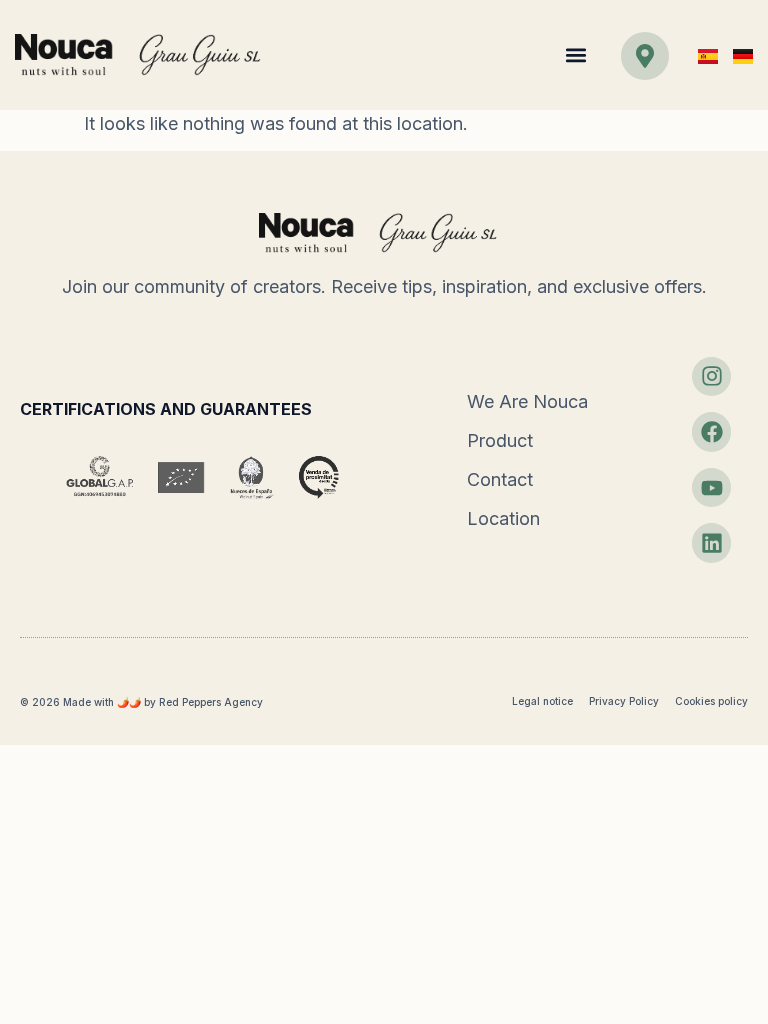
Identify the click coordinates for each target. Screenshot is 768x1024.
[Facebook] (712, 432)
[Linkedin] (712, 543)
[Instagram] (712, 377)
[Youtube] (712, 488)
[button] (575, 55)
